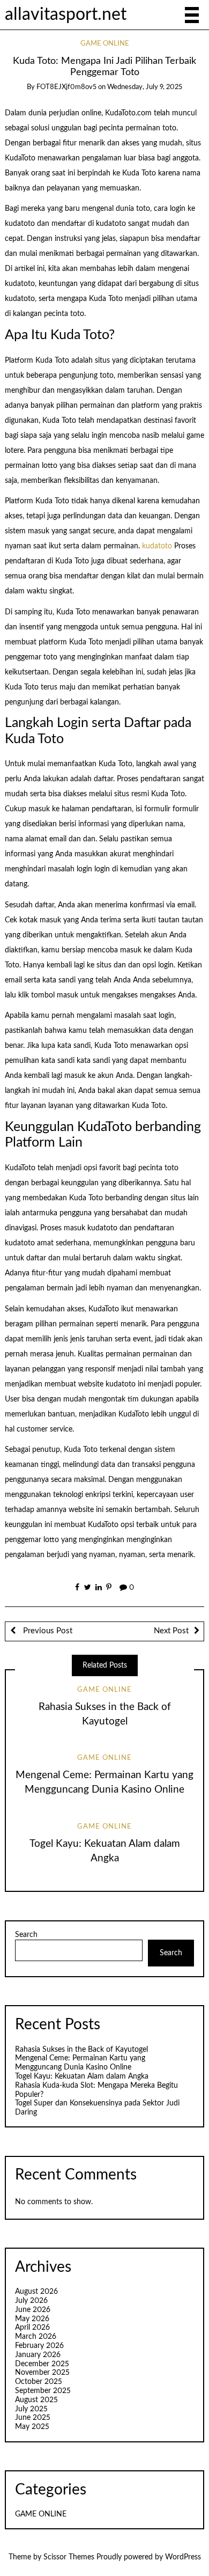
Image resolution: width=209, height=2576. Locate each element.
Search (26, 1935)
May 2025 (32, 2427)
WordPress (183, 2557)
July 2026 (31, 2301)
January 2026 (38, 2355)
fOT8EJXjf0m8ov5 (66, 87)
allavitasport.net (66, 15)
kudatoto (157, 546)
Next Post (171, 1631)
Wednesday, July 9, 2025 (145, 87)
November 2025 (42, 2373)
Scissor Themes (69, 2557)
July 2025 (31, 2409)
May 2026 (32, 2319)
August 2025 (36, 2400)
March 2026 (36, 2337)
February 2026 (39, 2346)
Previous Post (47, 1631)
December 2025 (42, 2364)
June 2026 (33, 2310)
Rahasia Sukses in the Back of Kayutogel (81, 2050)
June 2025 (33, 2418)
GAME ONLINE (105, 44)
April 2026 (32, 2328)
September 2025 (43, 2391)
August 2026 (36, 2292)
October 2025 (39, 2382)
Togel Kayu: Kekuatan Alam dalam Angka (82, 2076)
